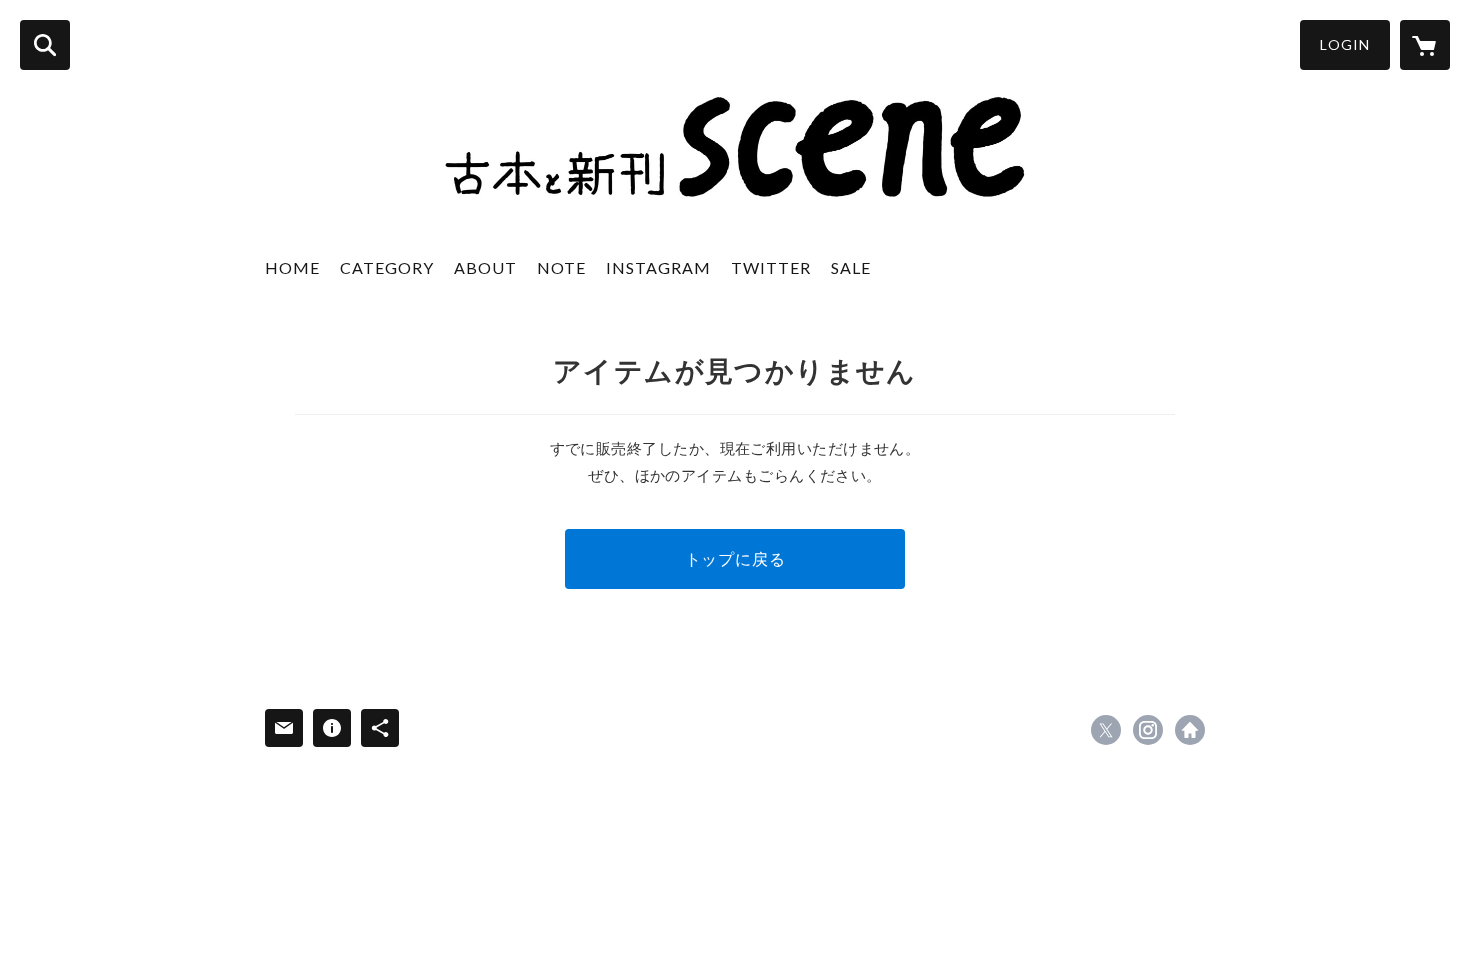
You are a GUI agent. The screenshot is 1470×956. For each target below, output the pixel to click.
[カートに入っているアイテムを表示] (1425, 45)
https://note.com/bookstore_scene (1190, 730)
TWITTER (771, 267)
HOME (292, 267)
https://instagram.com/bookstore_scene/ (1148, 730)
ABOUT (485, 267)
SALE (851, 267)
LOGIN (1345, 44)
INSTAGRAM (658, 267)
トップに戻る (735, 558)
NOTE (561, 267)
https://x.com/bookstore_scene (1106, 730)
